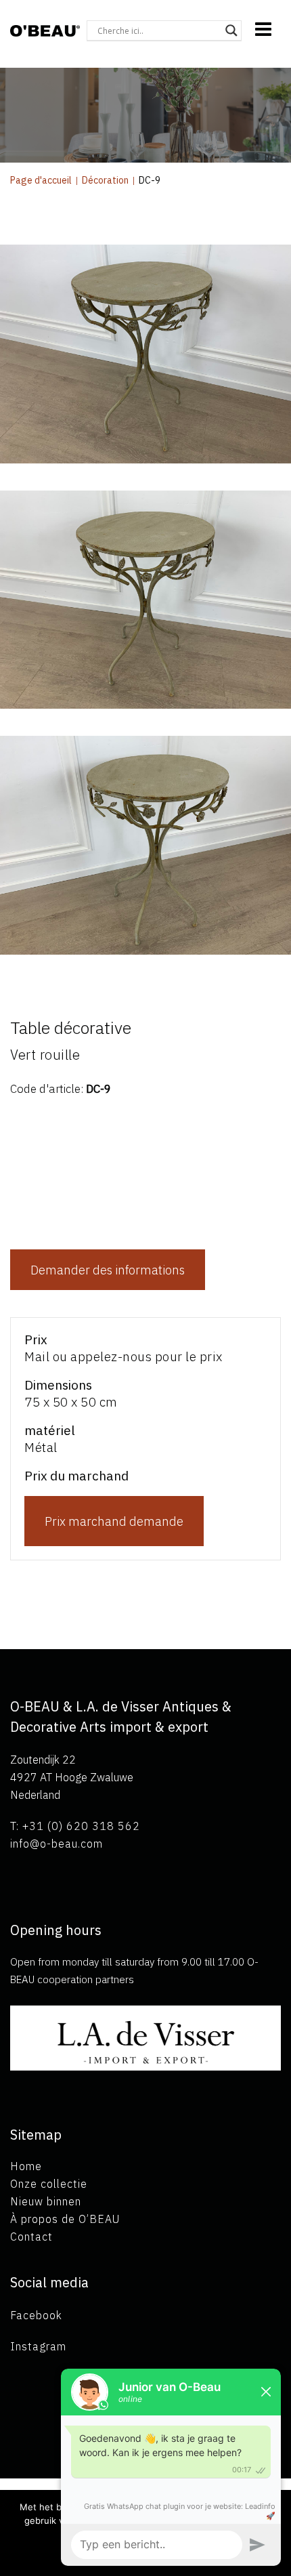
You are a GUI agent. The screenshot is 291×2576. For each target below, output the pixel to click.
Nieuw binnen (46, 2201)
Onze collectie (49, 2184)
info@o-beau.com (57, 1844)
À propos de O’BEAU (65, 2219)
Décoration (105, 180)
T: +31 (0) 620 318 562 (75, 1826)
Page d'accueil (41, 180)
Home (26, 2166)
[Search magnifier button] (231, 30)
